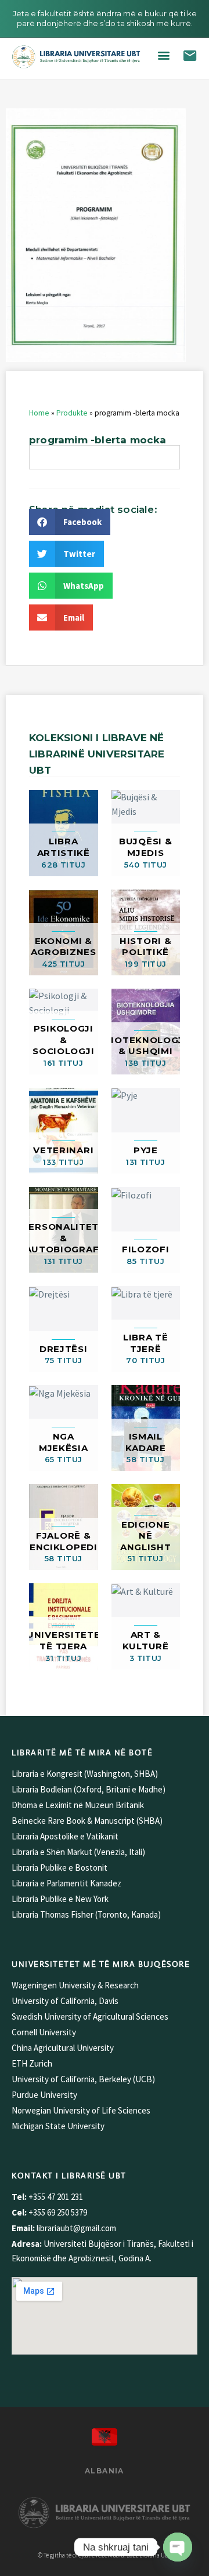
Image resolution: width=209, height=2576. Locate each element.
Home (39, 413)
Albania (105, 2471)
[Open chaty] (178, 2547)
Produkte (72, 413)
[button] (163, 55)
